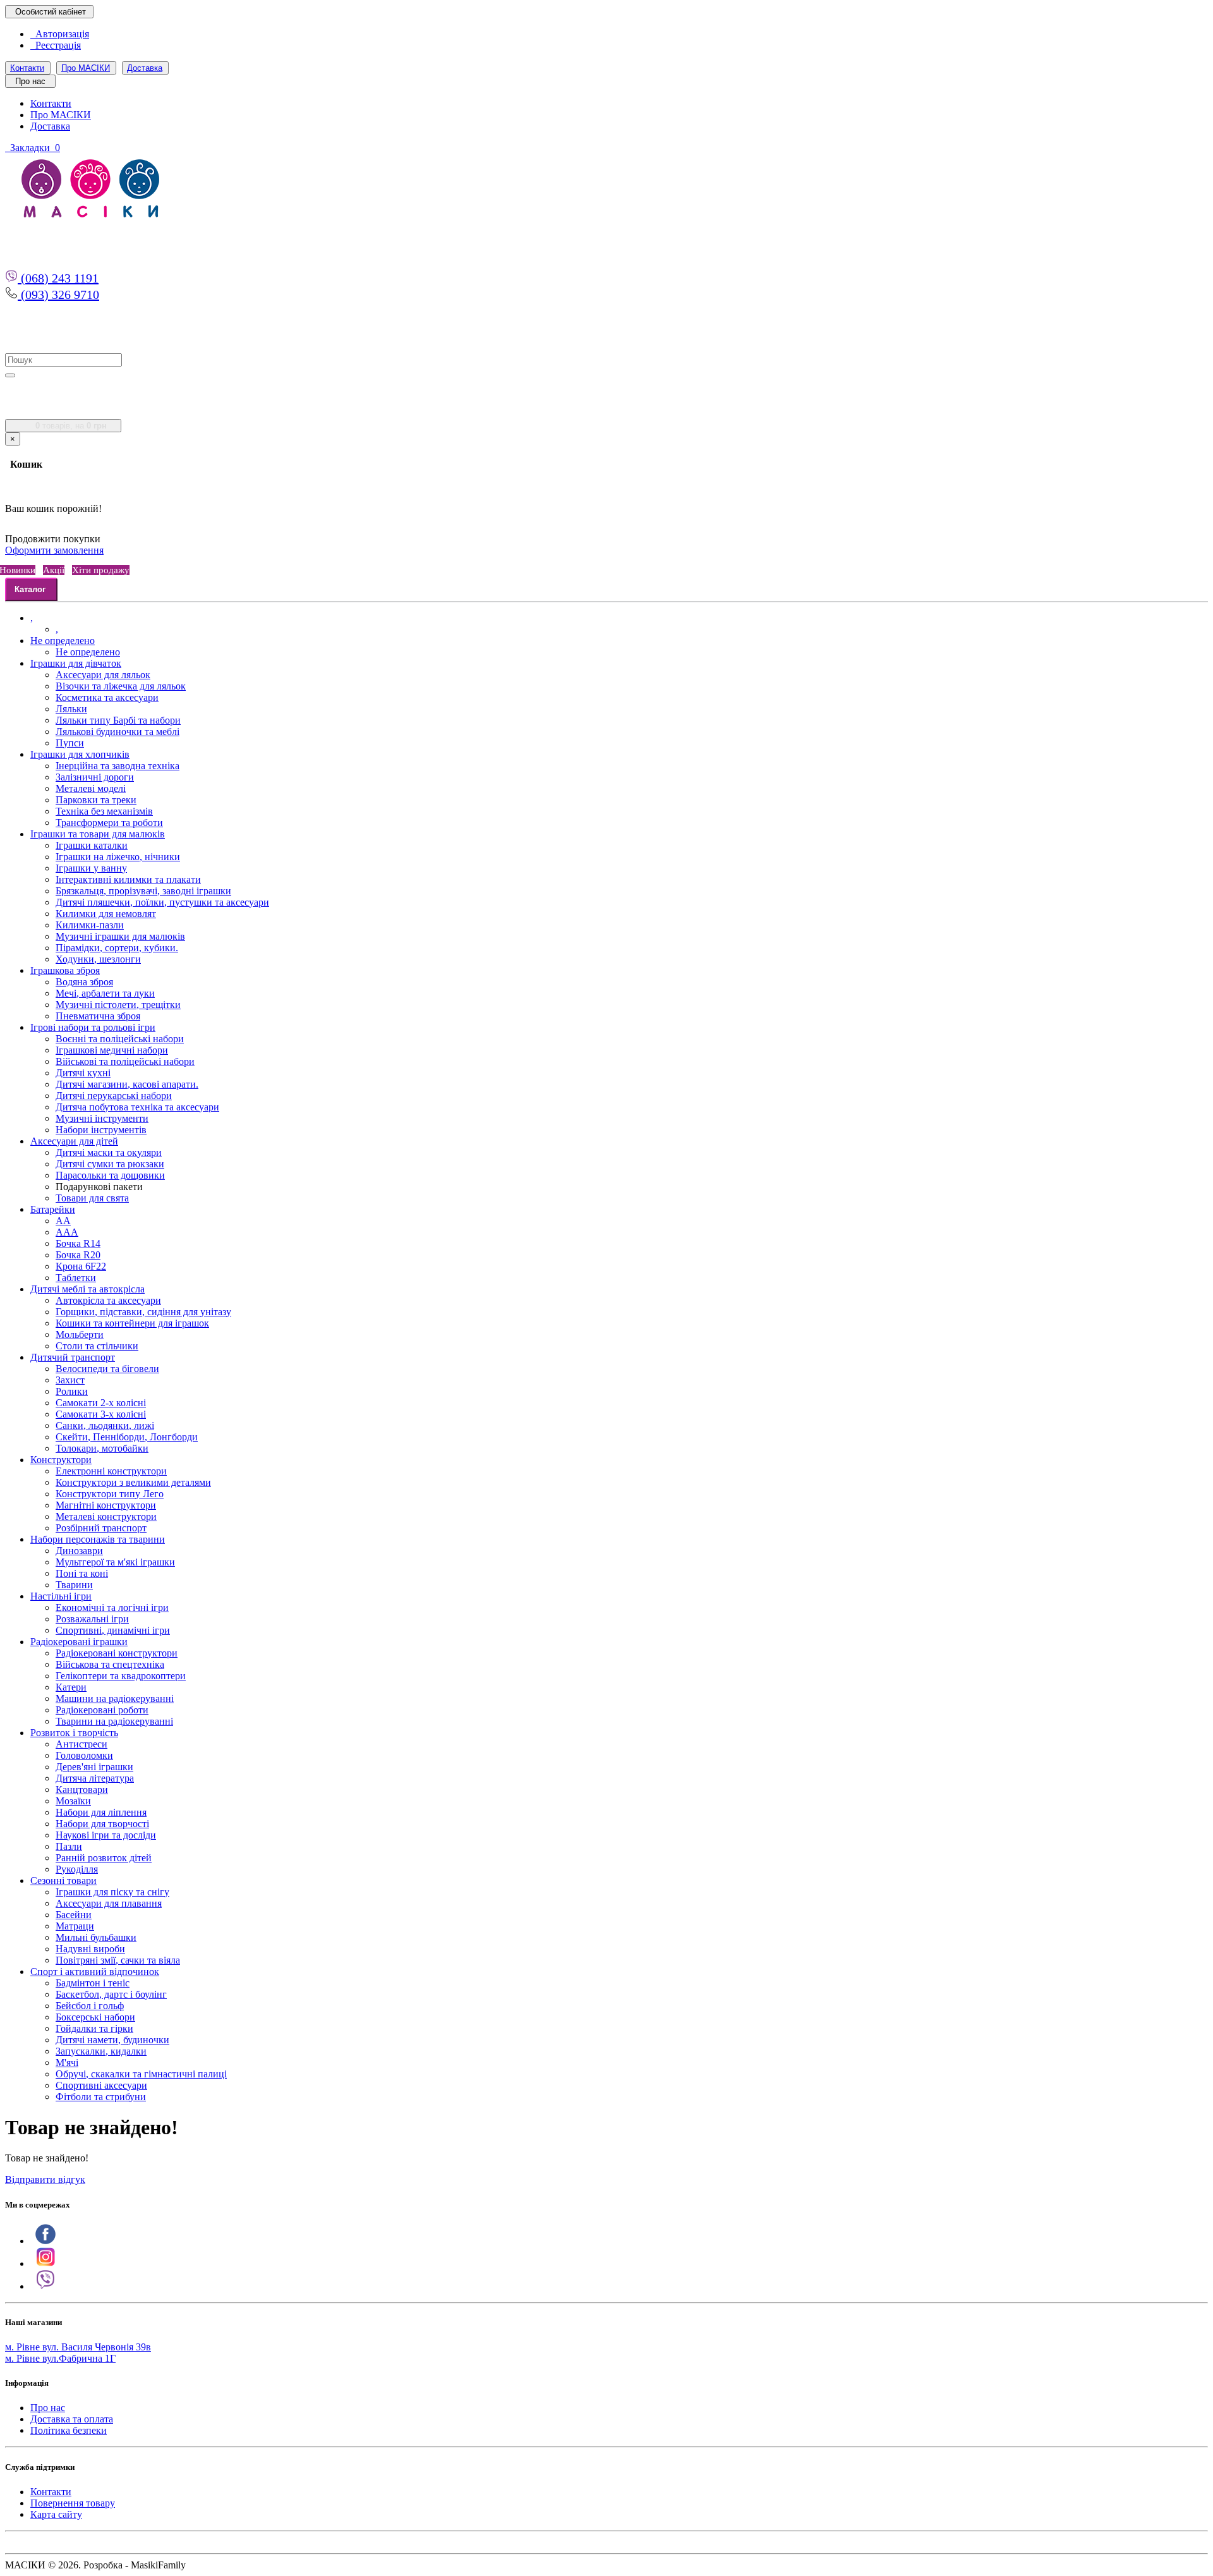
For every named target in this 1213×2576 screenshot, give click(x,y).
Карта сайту (56, 2514)
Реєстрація (56, 45)
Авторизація (60, 34)
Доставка (145, 68)
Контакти (27, 68)
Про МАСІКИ (86, 68)
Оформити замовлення (54, 550)
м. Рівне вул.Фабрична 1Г (60, 2358)
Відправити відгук (45, 2179)
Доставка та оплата (72, 2419)
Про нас (48, 2408)
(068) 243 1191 (58, 278)
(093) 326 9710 (58, 295)
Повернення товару (73, 2503)
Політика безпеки (69, 2430)
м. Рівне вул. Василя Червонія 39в (78, 2347)
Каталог (30, 589)
